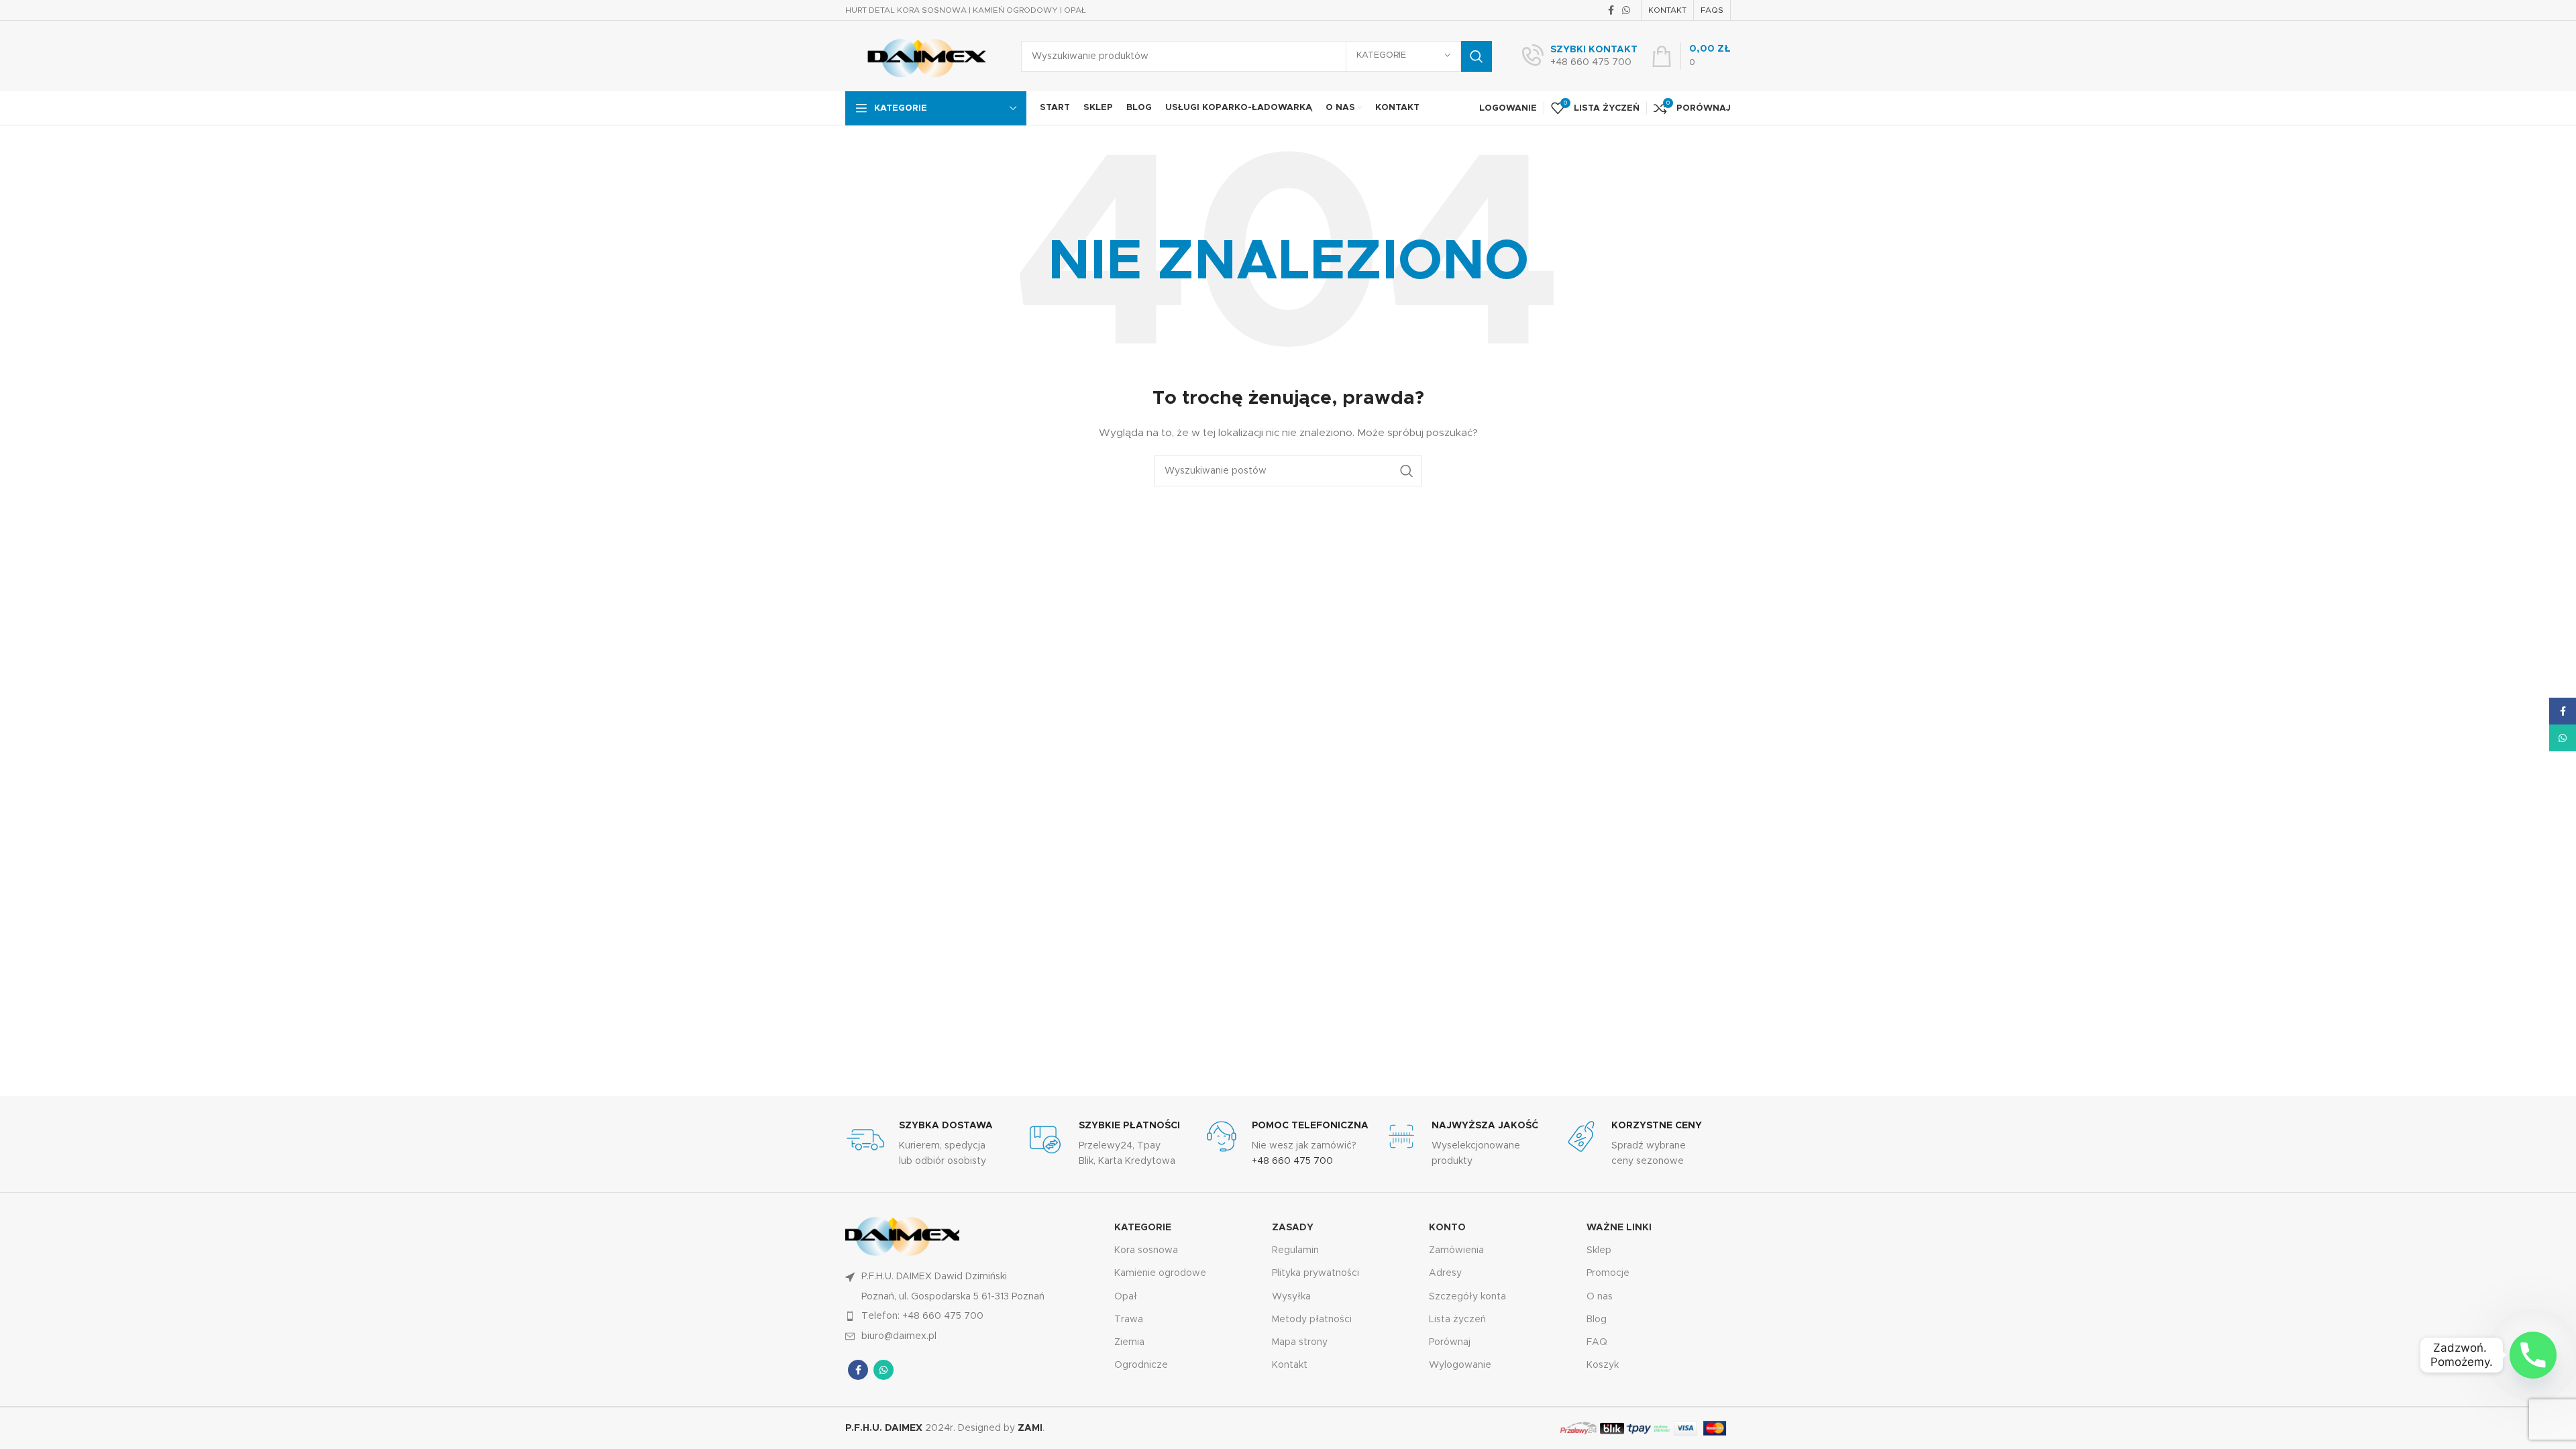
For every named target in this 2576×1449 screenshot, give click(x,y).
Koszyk (1603, 1365)
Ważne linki (1619, 1228)
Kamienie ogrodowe (1160, 1273)
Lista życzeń (1457, 1320)
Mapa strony (1300, 1342)
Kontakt (1290, 1365)
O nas (1600, 1297)
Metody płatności (1312, 1320)
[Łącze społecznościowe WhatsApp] (1626, 10)
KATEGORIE (1143, 1228)
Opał (1126, 1297)
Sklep (1599, 1250)
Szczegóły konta (1467, 1297)
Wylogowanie (1460, 1365)
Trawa (1129, 1320)
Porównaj (1450, 1342)
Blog (1597, 1320)
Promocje (1608, 1273)
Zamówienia (1456, 1250)
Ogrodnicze (1141, 1365)
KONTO (1447, 1228)
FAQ (1597, 1342)
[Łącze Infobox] (1580, 56)
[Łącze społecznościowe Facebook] (1611, 10)
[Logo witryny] (923, 56)
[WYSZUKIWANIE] (1477, 56)
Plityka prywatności (1316, 1273)
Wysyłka (1291, 1297)
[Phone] (2533, 1355)
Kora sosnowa (1146, 1250)
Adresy (1445, 1273)
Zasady (1293, 1228)
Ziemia (1129, 1342)
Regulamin (1295, 1250)
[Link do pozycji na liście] (973, 1316)
